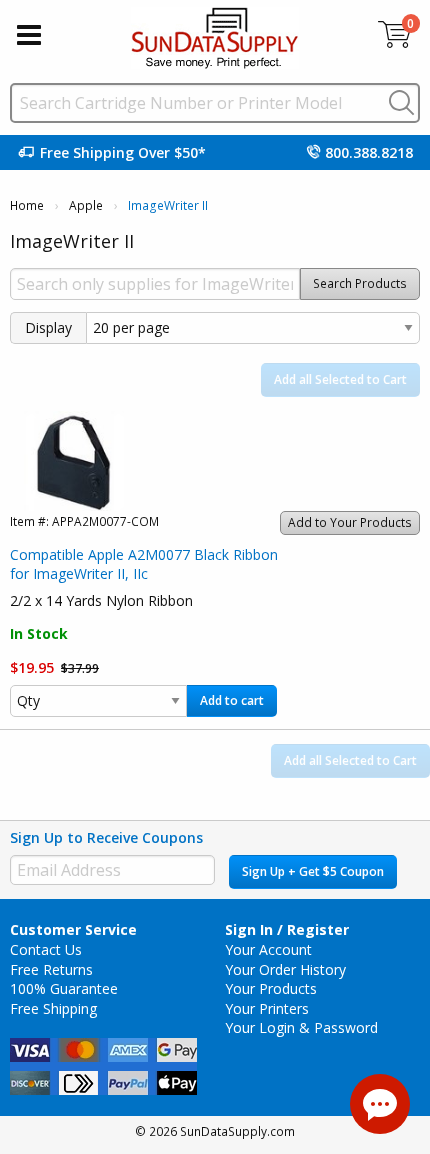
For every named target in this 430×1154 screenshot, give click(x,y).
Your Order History (285, 969)
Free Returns (51, 969)
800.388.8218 (369, 152)
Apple (86, 205)
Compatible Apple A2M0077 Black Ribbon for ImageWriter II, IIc (144, 564)
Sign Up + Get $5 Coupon (313, 871)
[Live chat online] (380, 1104)
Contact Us (46, 949)
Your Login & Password (301, 1027)
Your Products (271, 988)
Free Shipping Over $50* (123, 152)
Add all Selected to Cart (340, 379)
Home (27, 205)
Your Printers (267, 1008)
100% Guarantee (64, 988)
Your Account (268, 949)
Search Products (360, 283)
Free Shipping (53, 1008)
